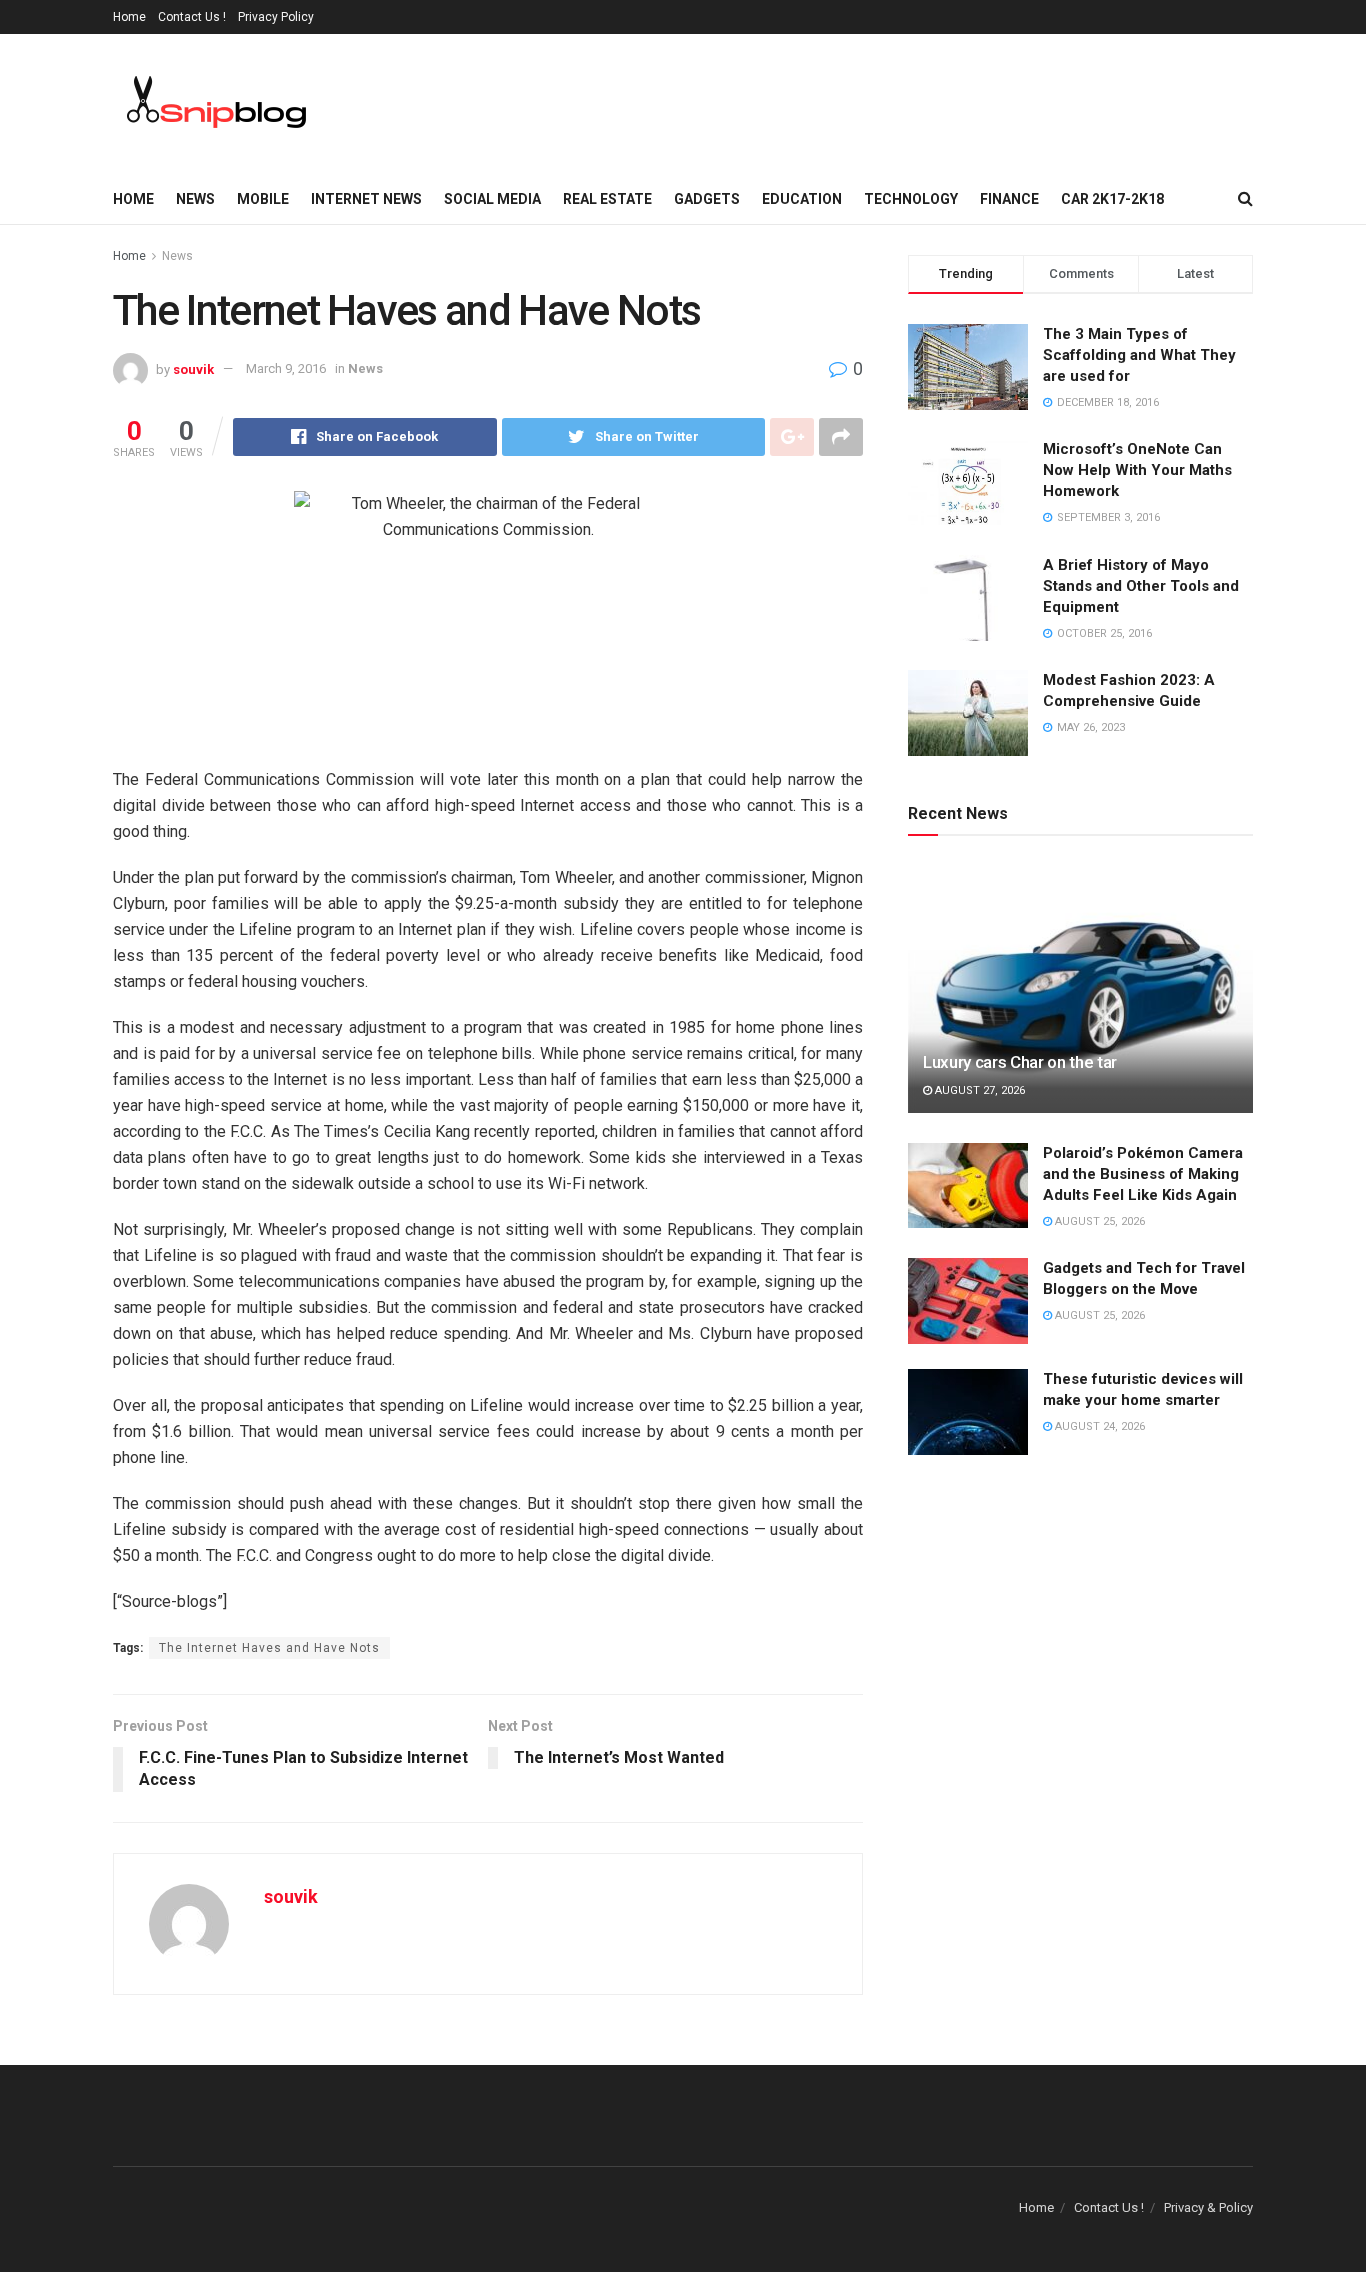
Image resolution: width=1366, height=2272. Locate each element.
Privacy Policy (276, 17)
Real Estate (607, 199)
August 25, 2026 (1098, 1221)
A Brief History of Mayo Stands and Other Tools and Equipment (1141, 586)
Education (802, 199)
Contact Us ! (192, 17)
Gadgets (707, 199)
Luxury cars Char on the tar (1020, 1062)
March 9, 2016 (286, 368)
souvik (193, 368)
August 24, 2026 (1098, 1426)
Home (129, 17)
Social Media (492, 199)
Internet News (366, 199)
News (195, 199)
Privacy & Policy (1208, 2207)
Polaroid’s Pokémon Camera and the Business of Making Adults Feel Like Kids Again (1143, 1174)
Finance (1009, 199)
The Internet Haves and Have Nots (269, 1648)
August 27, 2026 (978, 1090)
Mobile (263, 199)
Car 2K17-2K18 (1112, 199)
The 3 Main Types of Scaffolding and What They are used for (1139, 355)
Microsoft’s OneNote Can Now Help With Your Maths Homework (1137, 470)
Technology (911, 199)
